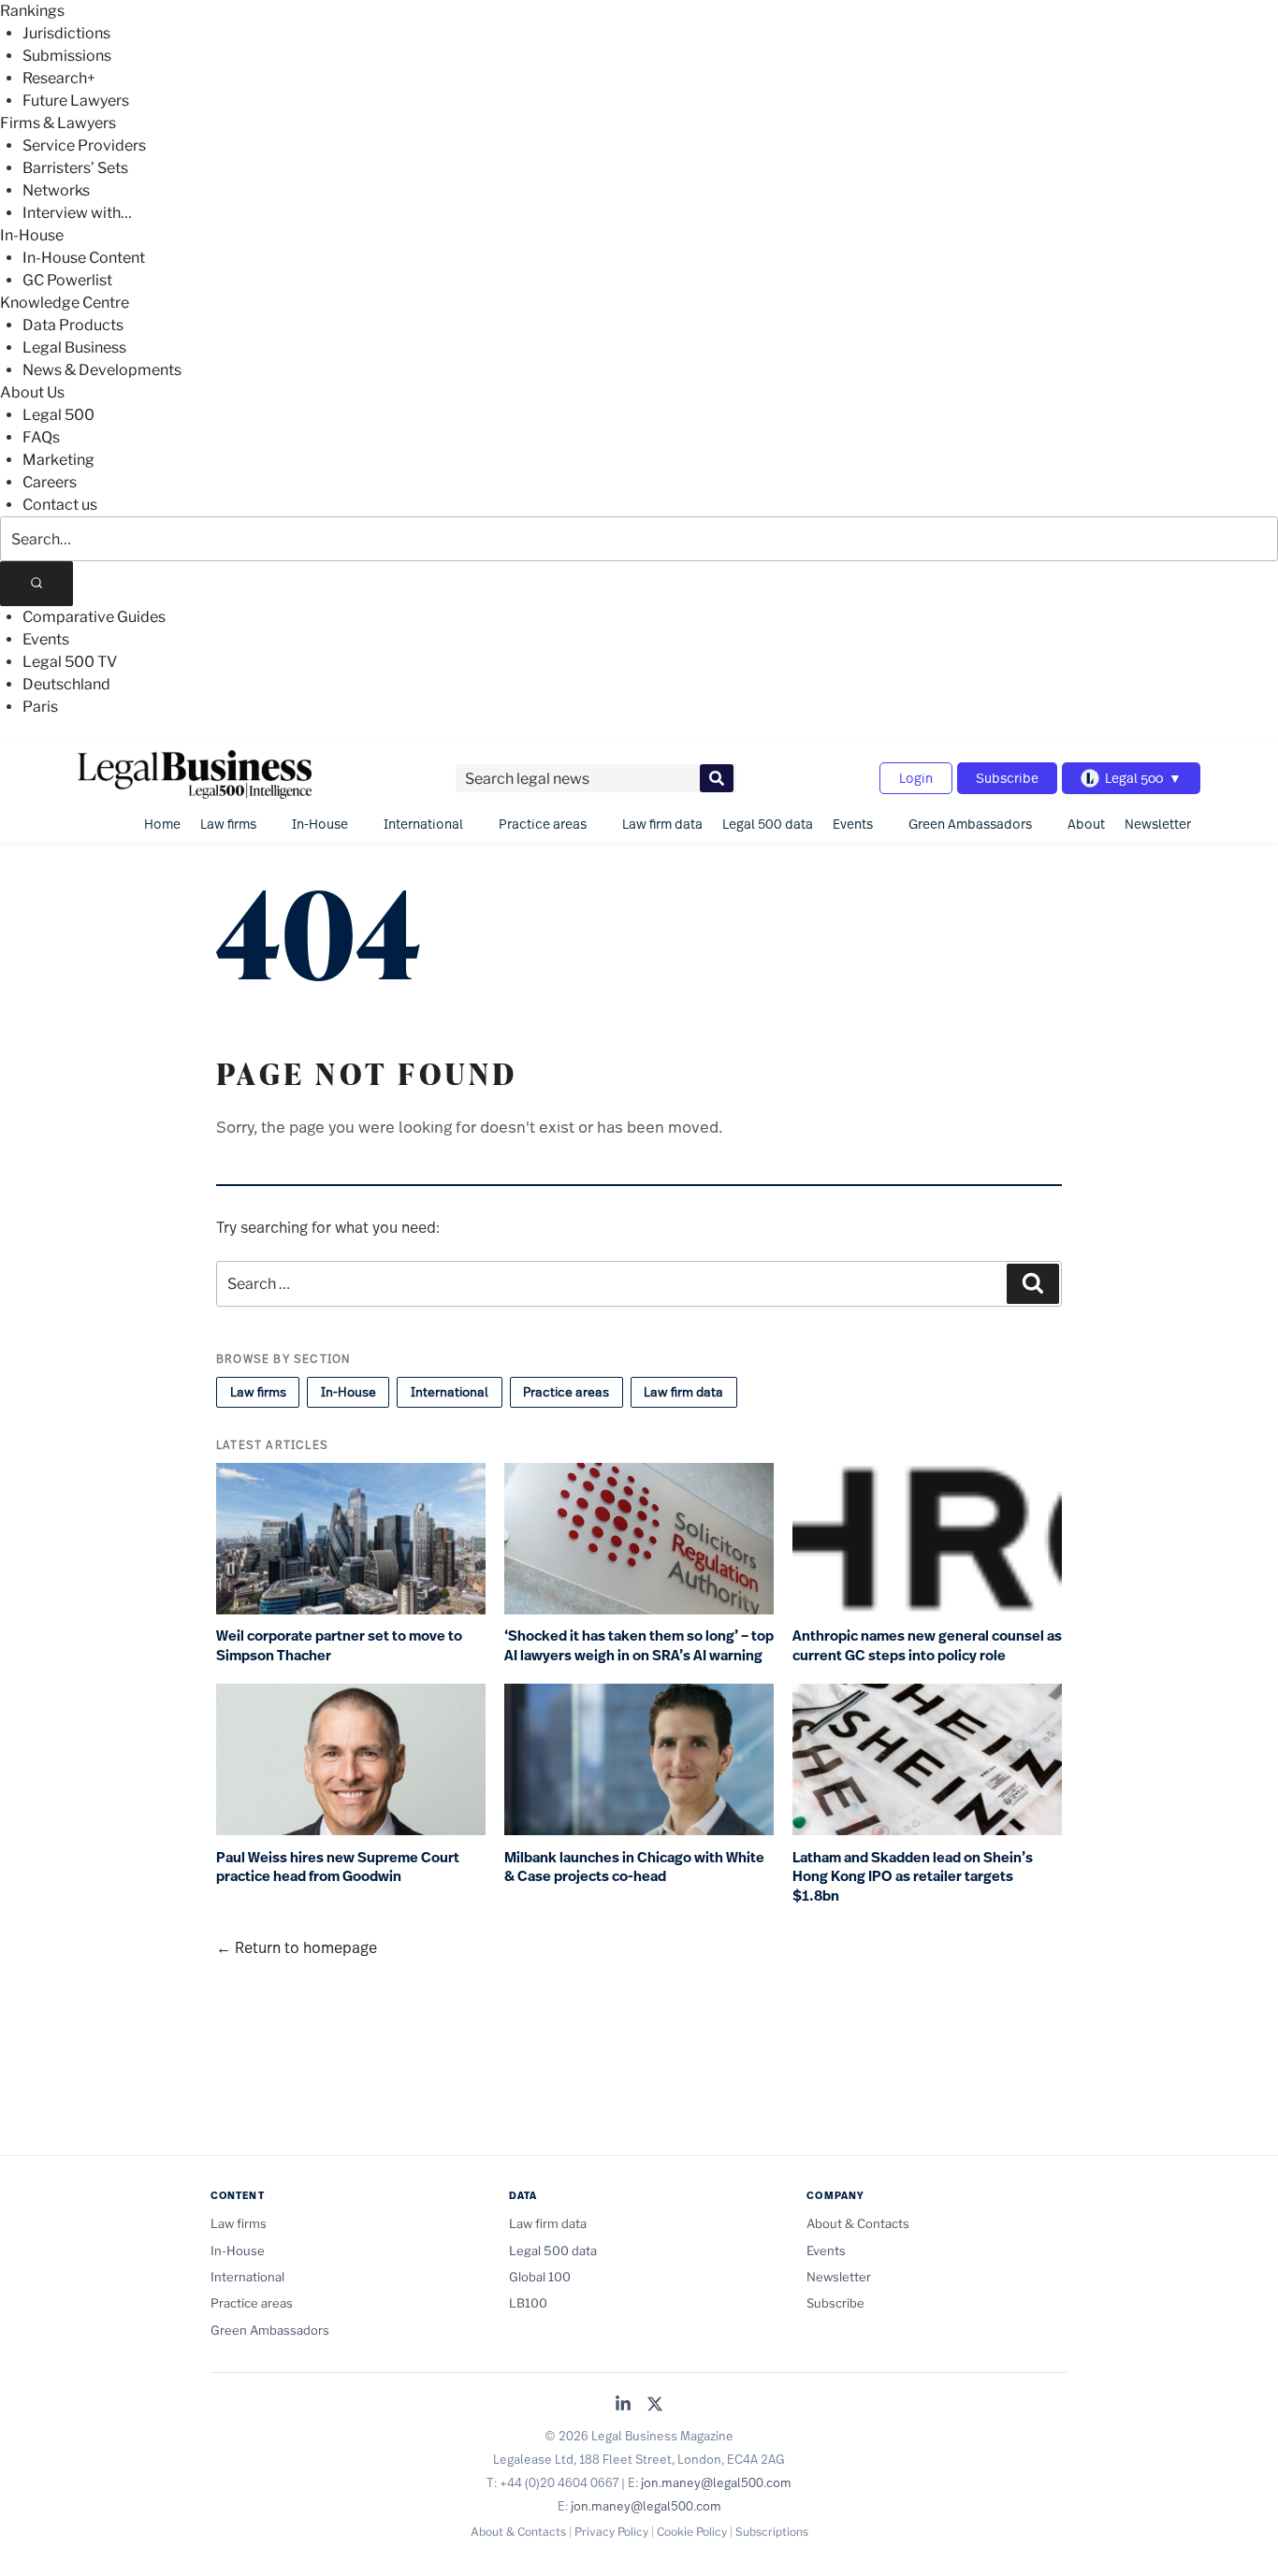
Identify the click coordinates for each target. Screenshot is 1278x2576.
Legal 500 (58, 415)
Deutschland (66, 684)
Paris (40, 707)
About (1086, 824)
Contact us (60, 505)
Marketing (58, 460)
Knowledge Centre (65, 303)
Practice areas (543, 824)
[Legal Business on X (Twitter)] (655, 2405)
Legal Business (74, 347)
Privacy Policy (611, 2532)
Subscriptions (772, 2532)
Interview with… (77, 213)
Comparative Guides (94, 617)
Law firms (228, 824)
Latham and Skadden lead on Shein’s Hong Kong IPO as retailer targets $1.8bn (913, 1877)
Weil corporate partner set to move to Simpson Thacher (339, 1646)
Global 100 (540, 2277)
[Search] (36, 584)
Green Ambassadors (970, 824)
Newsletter (1158, 824)
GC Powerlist (67, 280)
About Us (32, 392)
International (423, 824)
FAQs (41, 437)
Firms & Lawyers (58, 123)
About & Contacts (858, 2223)
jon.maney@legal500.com (716, 2482)
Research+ (59, 78)
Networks (56, 190)
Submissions (67, 56)
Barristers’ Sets (75, 168)
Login (916, 778)
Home (162, 824)
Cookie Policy (692, 2532)
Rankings (32, 11)
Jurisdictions (66, 33)
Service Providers (84, 145)
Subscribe (1007, 778)
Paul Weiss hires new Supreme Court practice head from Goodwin (338, 1867)
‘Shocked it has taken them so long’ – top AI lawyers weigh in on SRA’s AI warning (639, 1646)
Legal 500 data (768, 824)
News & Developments (102, 370)
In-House (32, 235)
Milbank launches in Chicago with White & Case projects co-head (634, 1867)
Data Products (73, 325)
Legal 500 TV (70, 662)
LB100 (528, 2303)
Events (46, 639)
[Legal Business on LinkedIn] (623, 2405)
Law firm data (662, 824)
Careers (50, 482)
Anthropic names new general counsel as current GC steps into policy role (927, 1646)
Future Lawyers (76, 101)
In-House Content (84, 258)
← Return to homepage (297, 1947)
